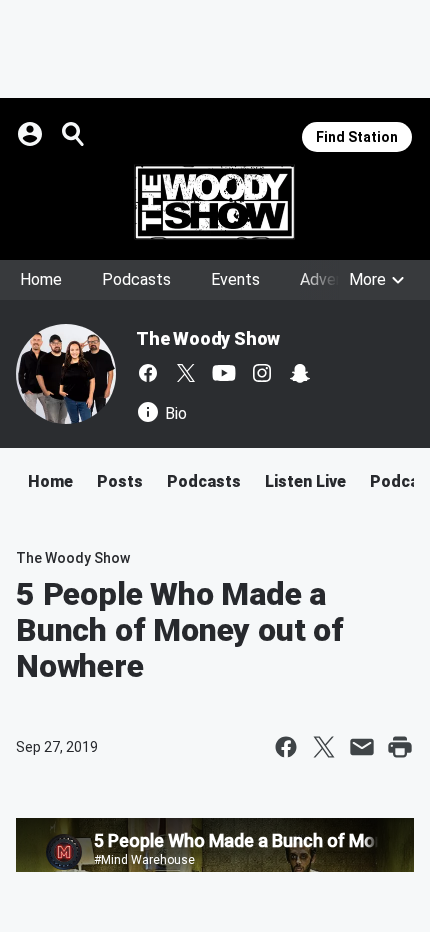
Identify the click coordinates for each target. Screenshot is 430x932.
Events (235, 279)
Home (41, 279)
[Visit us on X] (186, 373)
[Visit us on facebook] (148, 373)
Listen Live (305, 481)
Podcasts (136, 279)
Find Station (357, 137)
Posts (120, 481)
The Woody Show (208, 338)
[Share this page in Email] (362, 747)
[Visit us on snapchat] (300, 373)
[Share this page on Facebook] (286, 747)
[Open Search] (74, 134)
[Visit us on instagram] (262, 373)
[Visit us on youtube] (224, 373)
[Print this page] (400, 747)
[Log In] (32, 134)
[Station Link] (215, 202)
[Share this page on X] (324, 747)
